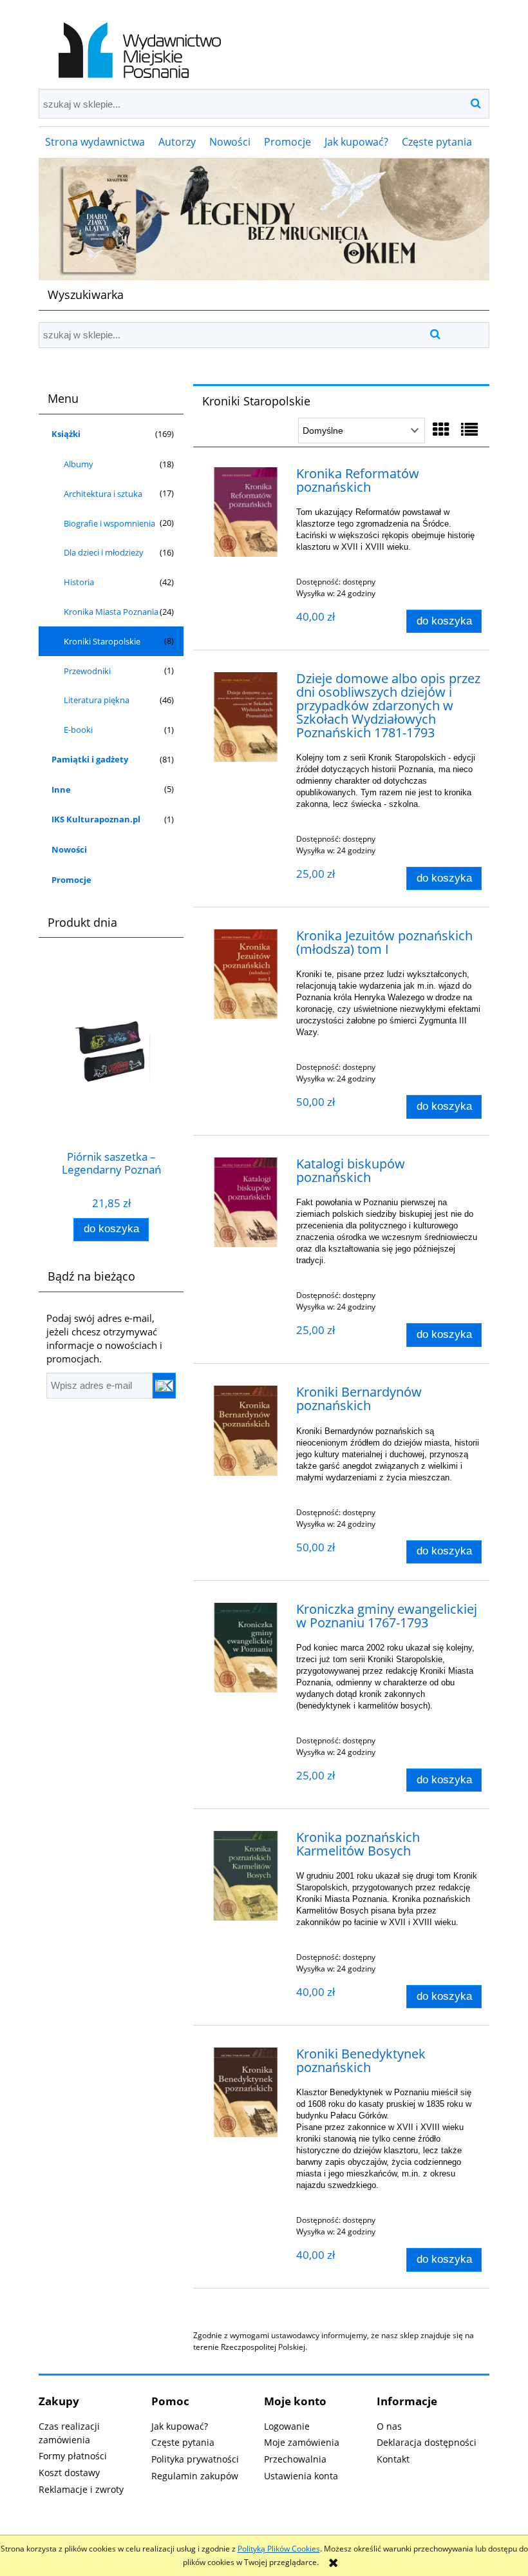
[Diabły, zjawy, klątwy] (264, 219)
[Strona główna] (137, 44)
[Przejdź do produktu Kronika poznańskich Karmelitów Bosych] (246, 1876)
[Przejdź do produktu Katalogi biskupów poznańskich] (246, 1202)
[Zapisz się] (164, 1386)
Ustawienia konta (301, 2476)
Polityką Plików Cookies (279, 2549)
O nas (389, 2426)
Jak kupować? (180, 2426)
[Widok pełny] (469, 429)
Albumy (79, 464)
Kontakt (393, 2459)
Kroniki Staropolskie (102, 641)
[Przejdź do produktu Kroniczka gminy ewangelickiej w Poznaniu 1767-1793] (246, 1648)
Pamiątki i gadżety (90, 759)
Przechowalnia (295, 2459)
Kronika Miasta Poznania (111, 612)
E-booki (78, 730)
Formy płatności (73, 2456)
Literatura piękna (97, 700)
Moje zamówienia (302, 2442)
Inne (61, 789)
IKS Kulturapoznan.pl (96, 819)
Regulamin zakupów (195, 2476)
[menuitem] (95, 142)
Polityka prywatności (195, 2459)
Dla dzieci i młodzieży (104, 552)
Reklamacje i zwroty (81, 2489)
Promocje (71, 880)
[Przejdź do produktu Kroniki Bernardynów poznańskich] (246, 1430)
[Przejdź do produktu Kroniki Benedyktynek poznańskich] (246, 2092)
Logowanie (287, 2426)
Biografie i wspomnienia (109, 523)
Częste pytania (183, 2442)
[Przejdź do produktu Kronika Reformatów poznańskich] (246, 512)
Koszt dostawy (69, 2473)
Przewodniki (87, 671)
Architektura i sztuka (103, 494)
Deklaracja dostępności (427, 2442)
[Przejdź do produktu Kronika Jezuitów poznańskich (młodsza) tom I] (246, 974)
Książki (66, 434)
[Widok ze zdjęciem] (441, 429)
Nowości (69, 849)
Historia (79, 582)
